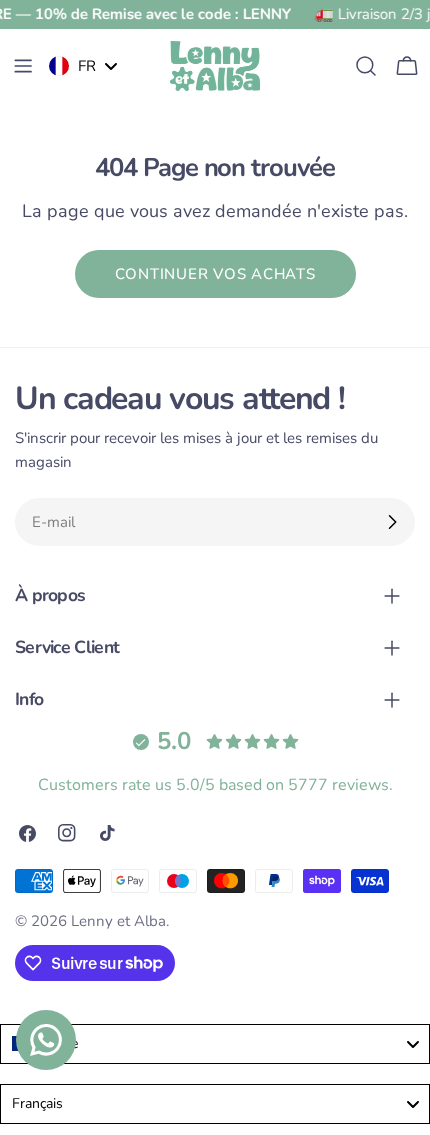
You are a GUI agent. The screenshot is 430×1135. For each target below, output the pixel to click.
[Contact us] (46, 1040)
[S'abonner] (392, 522)
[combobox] (215, 1044)
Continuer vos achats (215, 274)
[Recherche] (366, 66)
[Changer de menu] (23, 66)
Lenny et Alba (118, 921)
